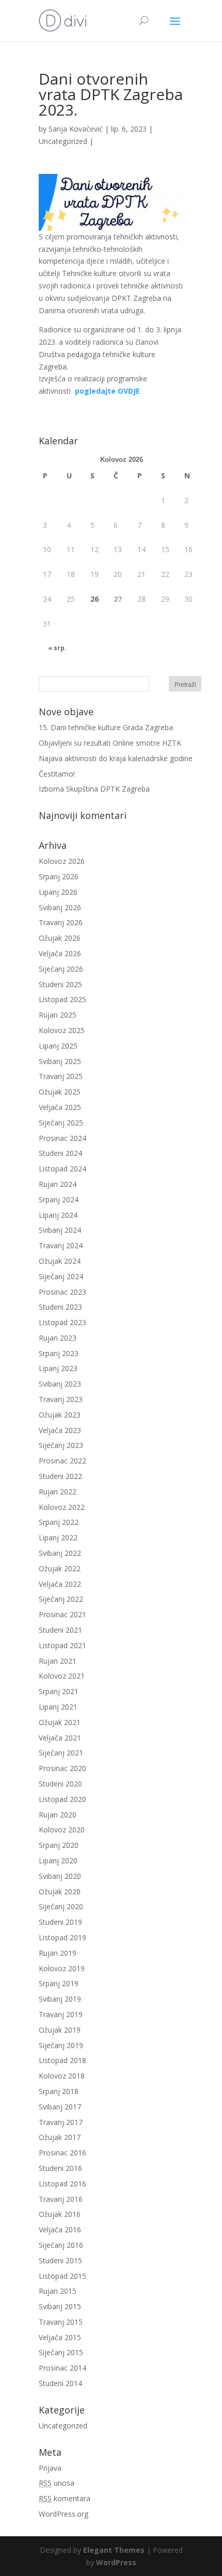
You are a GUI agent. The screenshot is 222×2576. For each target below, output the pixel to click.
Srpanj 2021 (59, 1691)
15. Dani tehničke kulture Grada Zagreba (106, 727)
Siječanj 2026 (61, 969)
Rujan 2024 (58, 1184)
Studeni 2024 (60, 1153)
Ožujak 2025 (60, 1092)
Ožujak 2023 (60, 1415)
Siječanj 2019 (61, 2045)
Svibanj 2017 (60, 2107)
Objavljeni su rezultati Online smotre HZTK (110, 743)
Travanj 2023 (61, 1399)
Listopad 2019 (62, 1937)
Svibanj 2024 (60, 1230)
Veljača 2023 (60, 1430)
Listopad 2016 (62, 2184)
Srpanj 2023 (59, 1353)
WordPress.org (64, 2514)
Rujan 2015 (58, 2291)
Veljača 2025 (60, 1107)
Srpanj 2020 (59, 1845)
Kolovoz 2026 (62, 861)
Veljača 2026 (60, 953)
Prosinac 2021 (62, 1614)
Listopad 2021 (62, 1645)
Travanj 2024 (61, 1245)
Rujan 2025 (58, 1015)
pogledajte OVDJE (107, 391)
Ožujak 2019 (60, 2030)
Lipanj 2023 (58, 1368)
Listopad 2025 (62, 999)
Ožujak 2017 (60, 2137)
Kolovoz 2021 (62, 1676)
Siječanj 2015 (61, 2352)
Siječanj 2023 (61, 1445)
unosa (57, 2483)
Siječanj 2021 (61, 1753)
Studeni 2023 (60, 1307)
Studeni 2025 (60, 984)
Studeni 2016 (60, 2168)
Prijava (50, 2468)
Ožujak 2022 (60, 1568)
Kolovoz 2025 (62, 1030)
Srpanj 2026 (59, 876)
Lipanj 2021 (58, 1707)
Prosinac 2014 (62, 2368)
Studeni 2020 (60, 1784)
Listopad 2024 (62, 1169)
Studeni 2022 (60, 1476)
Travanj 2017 (61, 2122)
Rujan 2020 (58, 1815)
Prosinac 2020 (62, 1768)
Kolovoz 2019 (62, 1968)
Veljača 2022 (60, 1584)
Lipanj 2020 (58, 1861)
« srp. (57, 648)
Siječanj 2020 (61, 1906)
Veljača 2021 (60, 1738)
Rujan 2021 (58, 1661)
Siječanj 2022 (61, 1599)
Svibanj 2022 (60, 1553)
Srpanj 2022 (59, 1522)
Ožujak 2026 (60, 938)
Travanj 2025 (61, 1076)
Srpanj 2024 (59, 1200)
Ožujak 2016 (60, 2214)
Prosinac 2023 (62, 1292)
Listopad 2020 (62, 1799)
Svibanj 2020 (60, 1876)
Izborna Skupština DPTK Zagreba (94, 789)
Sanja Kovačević (76, 129)
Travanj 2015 (61, 2322)
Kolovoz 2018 (62, 2076)
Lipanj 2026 (58, 892)
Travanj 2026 (61, 922)
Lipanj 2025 (58, 1046)
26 (94, 599)
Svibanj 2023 (60, 1384)
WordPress (116, 2562)
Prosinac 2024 (62, 1138)
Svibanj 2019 (60, 1999)
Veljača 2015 (60, 2337)
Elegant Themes (114, 2550)
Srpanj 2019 (59, 1983)
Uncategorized (63, 141)
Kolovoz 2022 (62, 1507)
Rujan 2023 (58, 1338)
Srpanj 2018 (59, 2091)
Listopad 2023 (62, 1322)
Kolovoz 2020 (62, 1830)
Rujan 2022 (58, 1492)
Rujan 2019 (58, 1953)
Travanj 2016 (61, 2199)
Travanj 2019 (61, 2014)
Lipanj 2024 (58, 1215)
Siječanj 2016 (61, 2245)
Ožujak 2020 (60, 1891)
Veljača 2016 (60, 2229)
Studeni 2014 (60, 2383)
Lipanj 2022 (58, 1537)
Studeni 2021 (60, 1630)
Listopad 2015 (62, 2276)
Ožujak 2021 (60, 1722)
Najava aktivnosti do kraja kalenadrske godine (116, 758)
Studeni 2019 (60, 1922)
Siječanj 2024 (61, 1276)
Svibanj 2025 (60, 1061)
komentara (65, 2498)
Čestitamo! (57, 774)
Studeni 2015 (60, 2260)
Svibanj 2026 (60, 907)
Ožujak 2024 (60, 1261)
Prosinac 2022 (62, 1461)
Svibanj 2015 (60, 2306)
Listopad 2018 (62, 2060)
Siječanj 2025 (61, 1123)
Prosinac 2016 (62, 2153)
